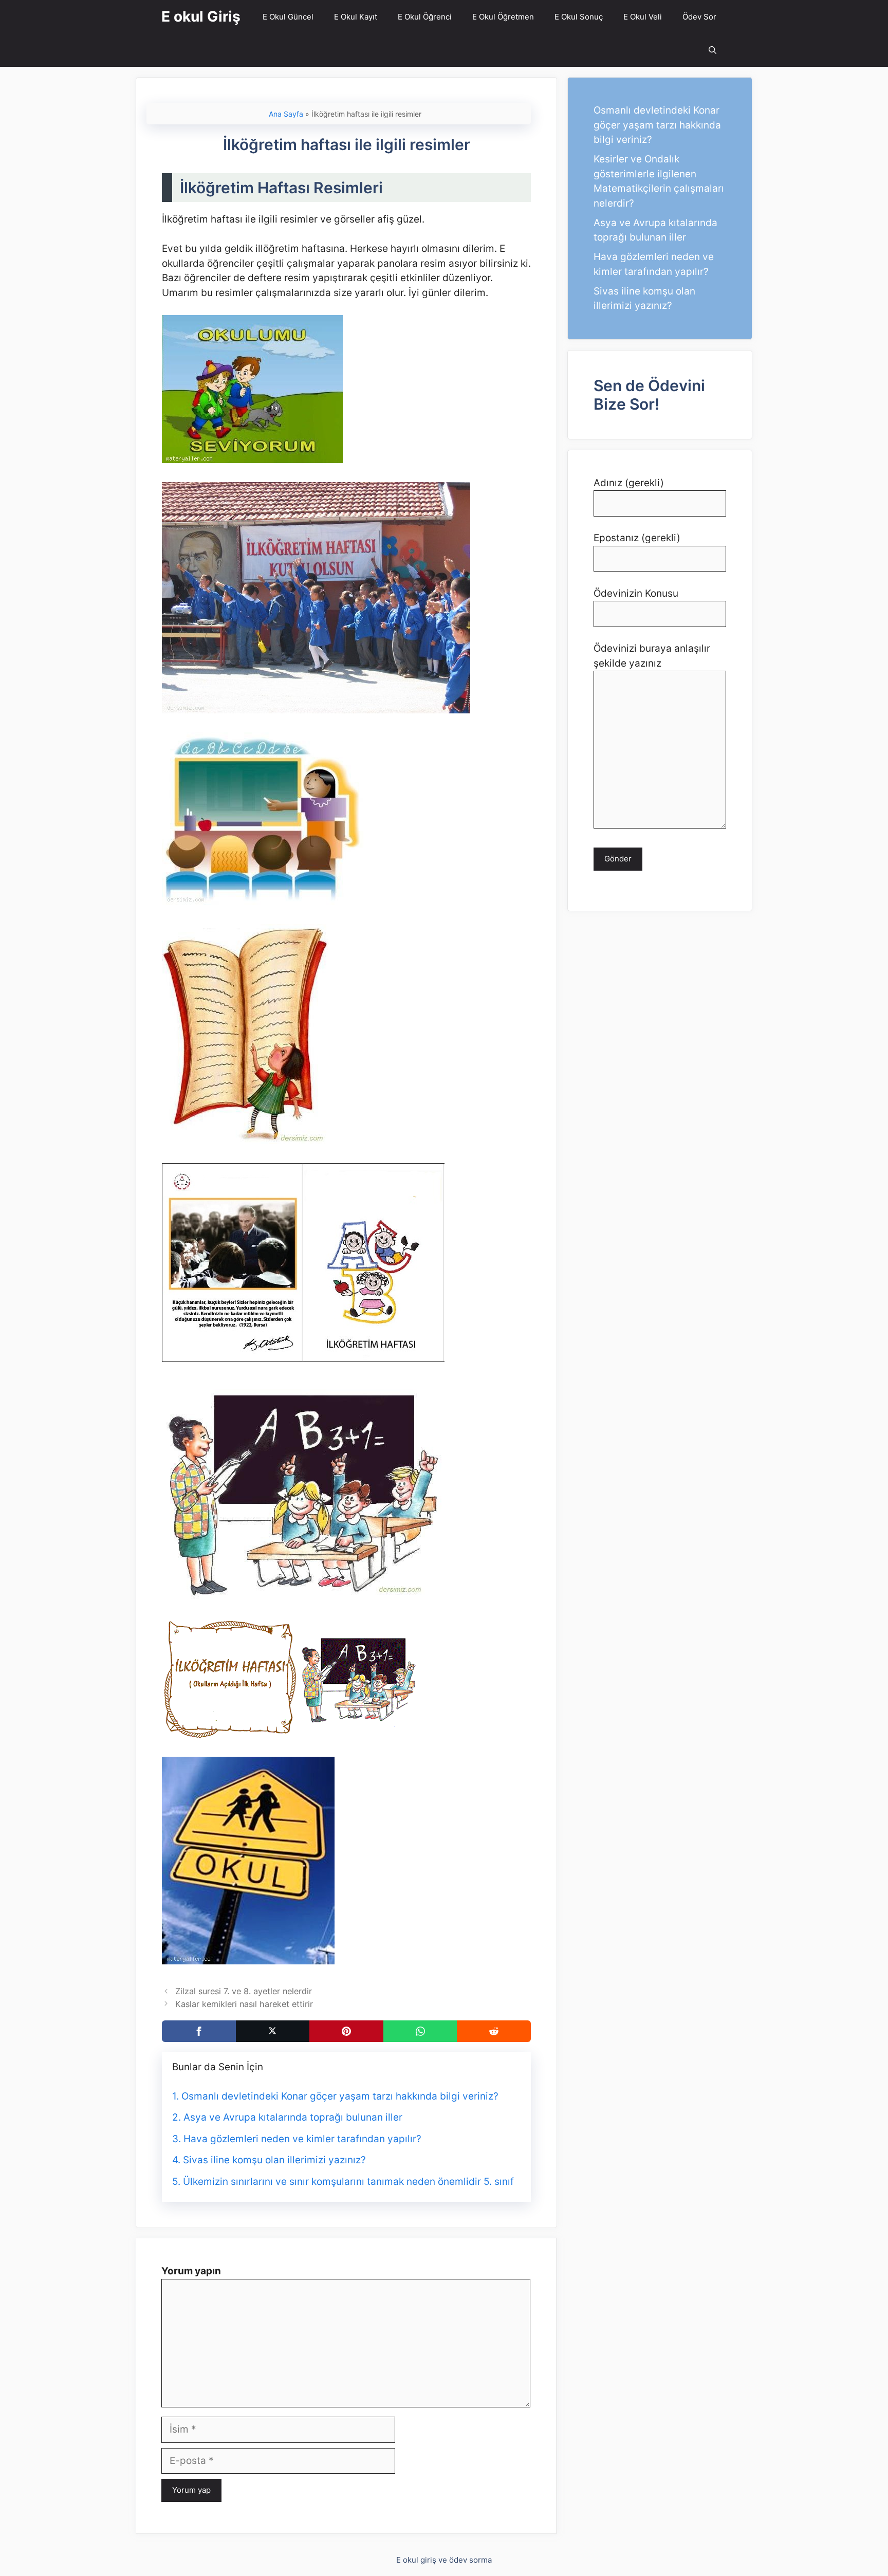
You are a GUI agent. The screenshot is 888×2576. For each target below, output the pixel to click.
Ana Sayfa (286, 114)
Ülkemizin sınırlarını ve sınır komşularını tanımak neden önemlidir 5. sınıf (348, 2182)
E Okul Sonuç (579, 17)
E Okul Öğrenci (425, 17)
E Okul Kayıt (356, 17)
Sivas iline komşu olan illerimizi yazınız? (274, 2160)
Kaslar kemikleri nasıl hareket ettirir (244, 2004)
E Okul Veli (643, 17)
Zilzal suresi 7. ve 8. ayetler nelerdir (244, 1991)
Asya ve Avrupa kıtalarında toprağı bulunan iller (293, 2117)
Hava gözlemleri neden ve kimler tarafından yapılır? (302, 2139)
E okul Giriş (201, 16)
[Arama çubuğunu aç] (713, 50)
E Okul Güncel (288, 17)
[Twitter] (273, 2031)
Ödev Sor (699, 17)
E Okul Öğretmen (503, 17)
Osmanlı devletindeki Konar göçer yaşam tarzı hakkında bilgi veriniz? (340, 2096)
